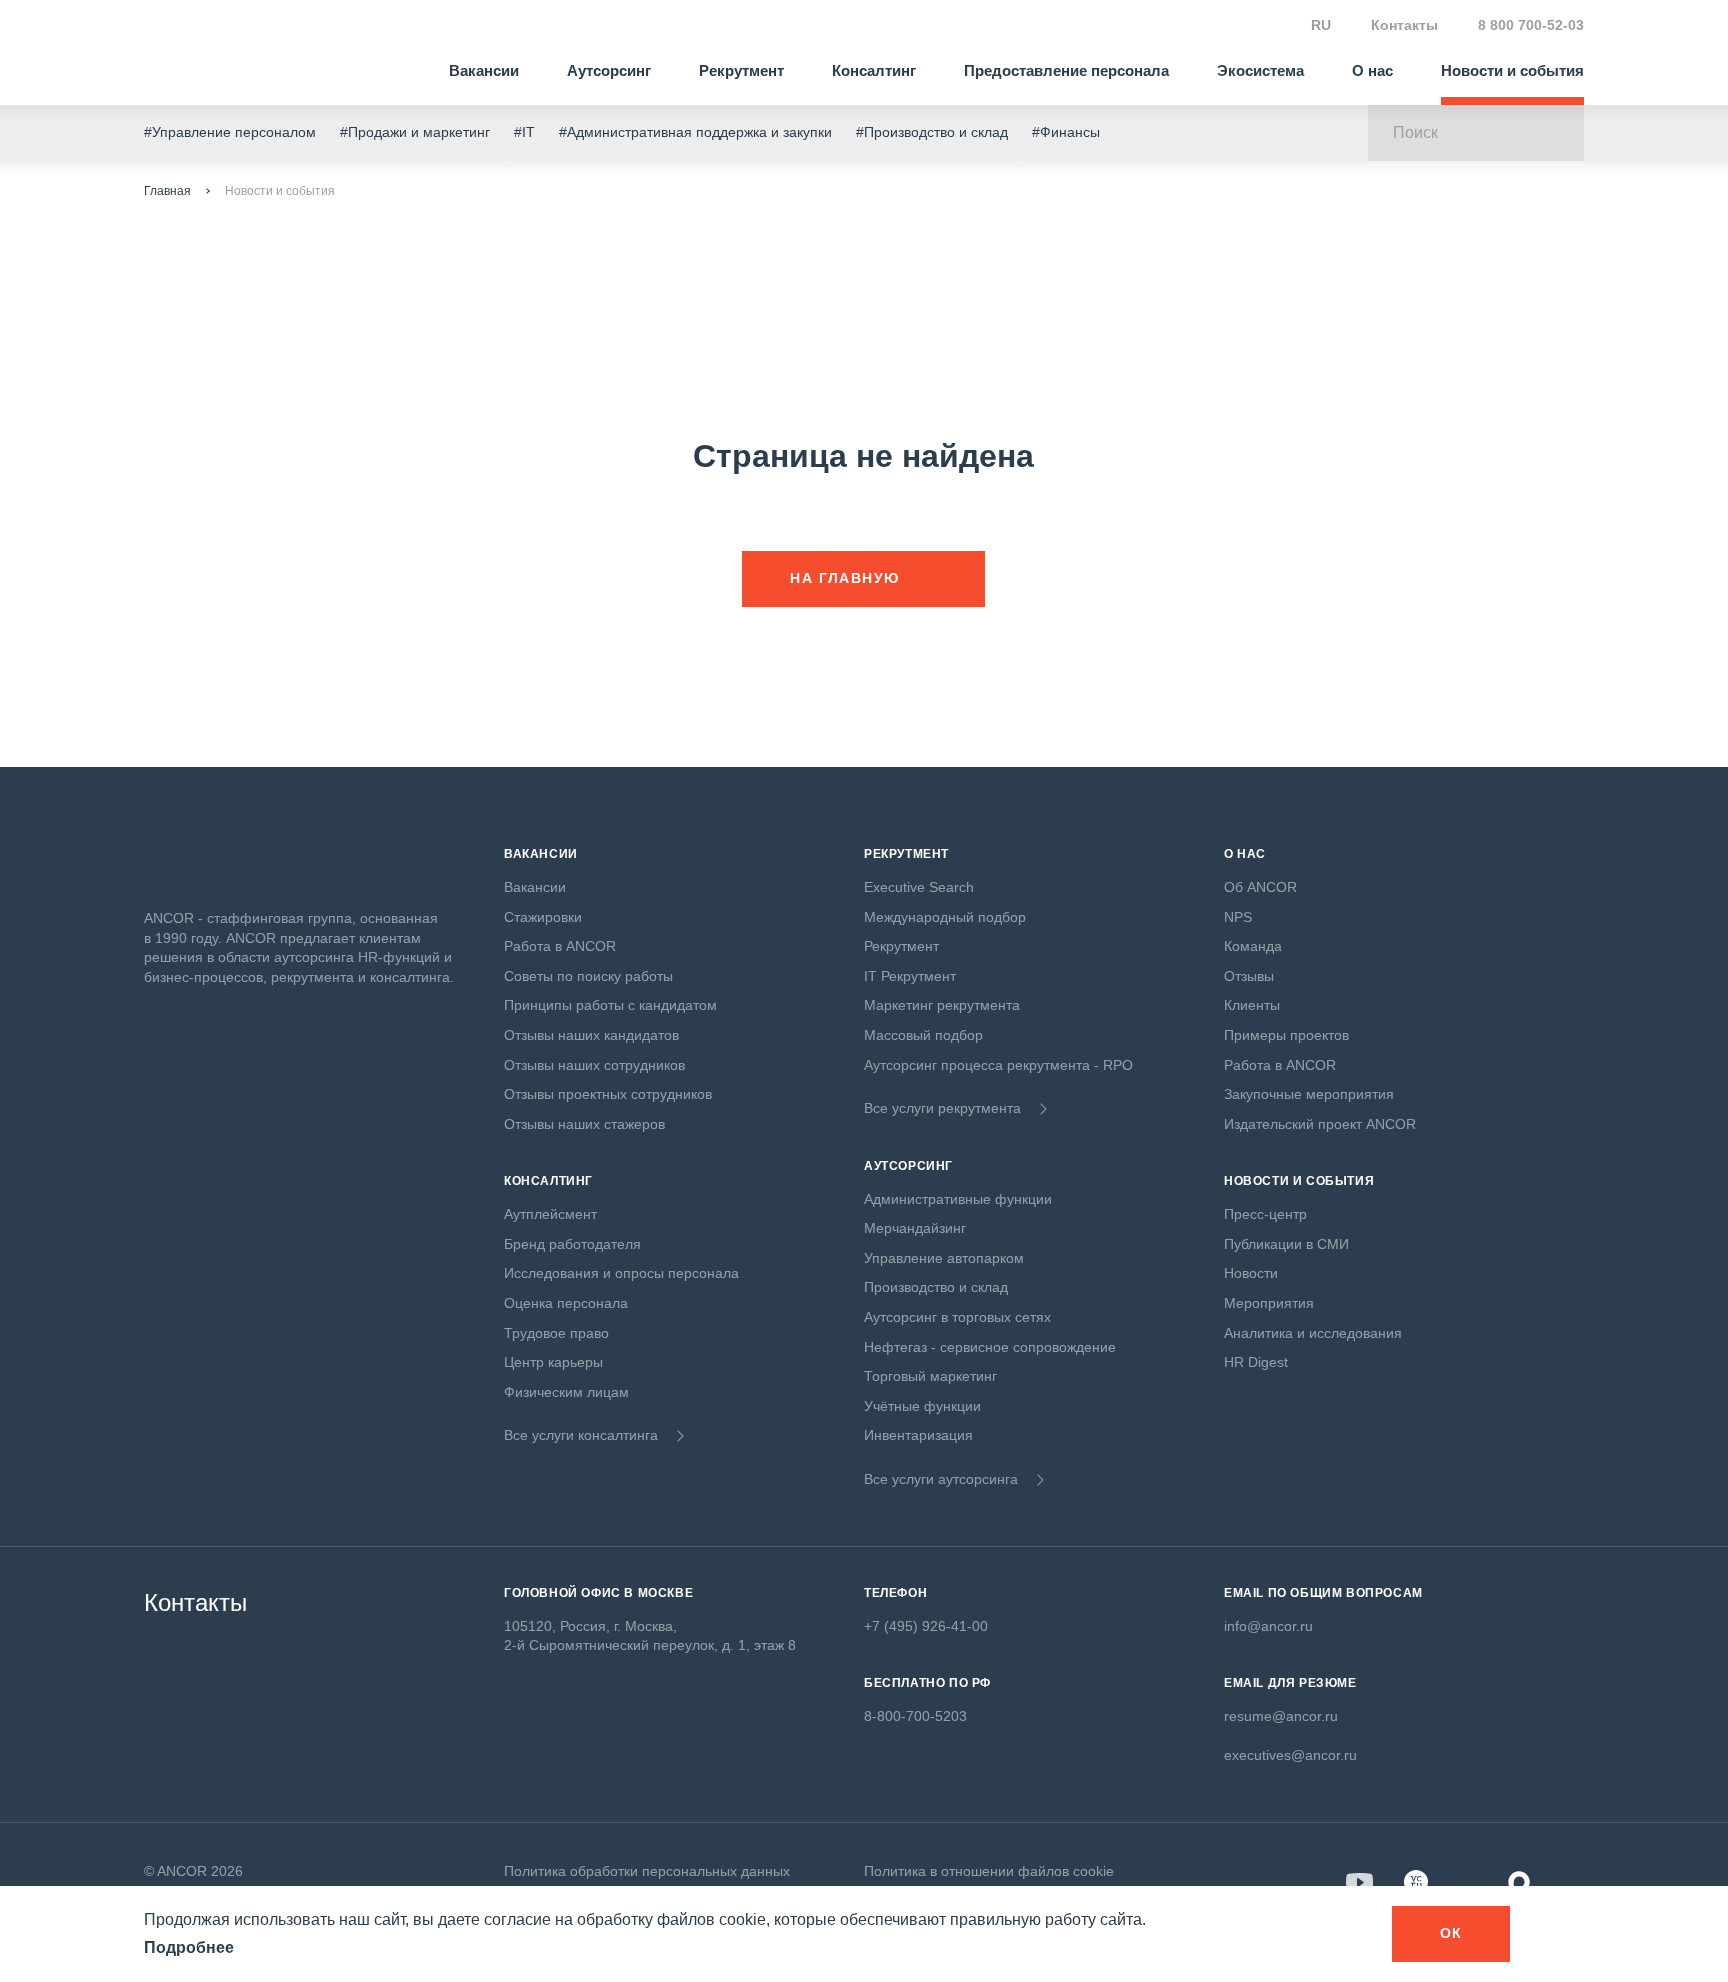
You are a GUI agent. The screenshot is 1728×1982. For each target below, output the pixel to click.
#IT (524, 132)
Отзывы (1249, 976)
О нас (1372, 70)
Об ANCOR (1260, 887)
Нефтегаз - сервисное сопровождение (990, 1347)
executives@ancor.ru (1290, 1755)
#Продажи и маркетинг (415, 132)
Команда (1253, 946)
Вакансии (484, 70)
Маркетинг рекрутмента (942, 1005)
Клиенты (1252, 1005)
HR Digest (1256, 1362)
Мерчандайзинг (915, 1228)
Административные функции (958, 1199)
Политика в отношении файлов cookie (989, 1871)
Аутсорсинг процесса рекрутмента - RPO (998, 1065)
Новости (1251, 1273)
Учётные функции (922, 1406)
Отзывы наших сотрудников (594, 1065)
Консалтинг (874, 70)
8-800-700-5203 (915, 1716)
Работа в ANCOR (560, 946)
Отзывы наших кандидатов (591, 1035)
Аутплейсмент (550, 1214)
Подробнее (189, 1947)
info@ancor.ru (1268, 1626)
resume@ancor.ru (1281, 1716)
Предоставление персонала (1066, 70)
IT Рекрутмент (910, 976)
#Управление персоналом (230, 132)
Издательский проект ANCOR (1320, 1124)
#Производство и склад (932, 132)
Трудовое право (556, 1333)
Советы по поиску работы (588, 976)
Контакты (1404, 25)
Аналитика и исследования (1313, 1333)
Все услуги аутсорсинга (941, 1479)
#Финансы (1066, 132)
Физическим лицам (566, 1392)
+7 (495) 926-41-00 (926, 1626)
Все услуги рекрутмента (942, 1108)
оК (1451, 1933)
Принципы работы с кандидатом (610, 1005)
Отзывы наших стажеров (584, 1124)
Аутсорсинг (609, 70)
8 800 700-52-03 (1531, 25)
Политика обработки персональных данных (647, 1871)
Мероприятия (1269, 1303)
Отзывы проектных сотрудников (608, 1094)
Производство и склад (936, 1287)
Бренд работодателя (572, 1244)
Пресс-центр (1265, 1214)
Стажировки (543, 917)
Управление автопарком (944, 1258)
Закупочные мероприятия (1309, 1094)
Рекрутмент (741, 70)
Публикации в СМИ (1286, 1244)
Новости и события (1512, 70)
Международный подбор (945, 917)
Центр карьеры (553, 1362)
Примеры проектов (1286, 1035)
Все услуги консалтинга (581, 1435)
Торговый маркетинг (930, 1376)
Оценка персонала (566, 1303)
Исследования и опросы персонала (621, 1273)
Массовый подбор (923, 1035)
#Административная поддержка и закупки (695, 132)
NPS (1238, 917)
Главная (167, 191)
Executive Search (919, 887)
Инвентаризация (918, 1435)
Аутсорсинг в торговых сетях (957, 1317)
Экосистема (1260, 70)
